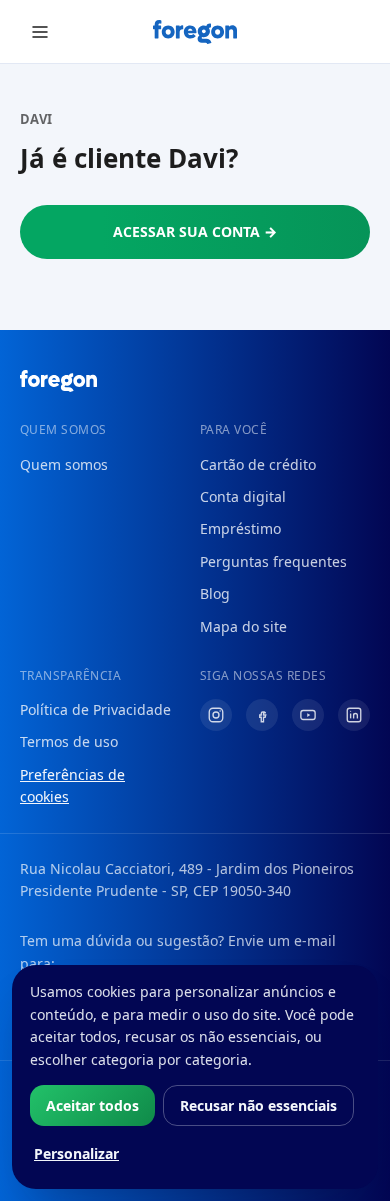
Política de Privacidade (95, 709)
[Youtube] (308, 715)
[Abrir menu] (40, 32)
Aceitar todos (92, 1105)
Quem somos (64, 464)
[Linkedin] (354, 715)
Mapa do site (243, 626)
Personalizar (76, 1153)
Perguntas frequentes (273, 561)
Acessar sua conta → (195, 231)
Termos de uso (69, 741)
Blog (215, 593)
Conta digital (243, 496)
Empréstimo (240, 528)
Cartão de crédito (258, 464)
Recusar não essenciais (258, 1105)
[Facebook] (262, 715)
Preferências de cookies (72, 785)
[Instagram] (216, 715)
